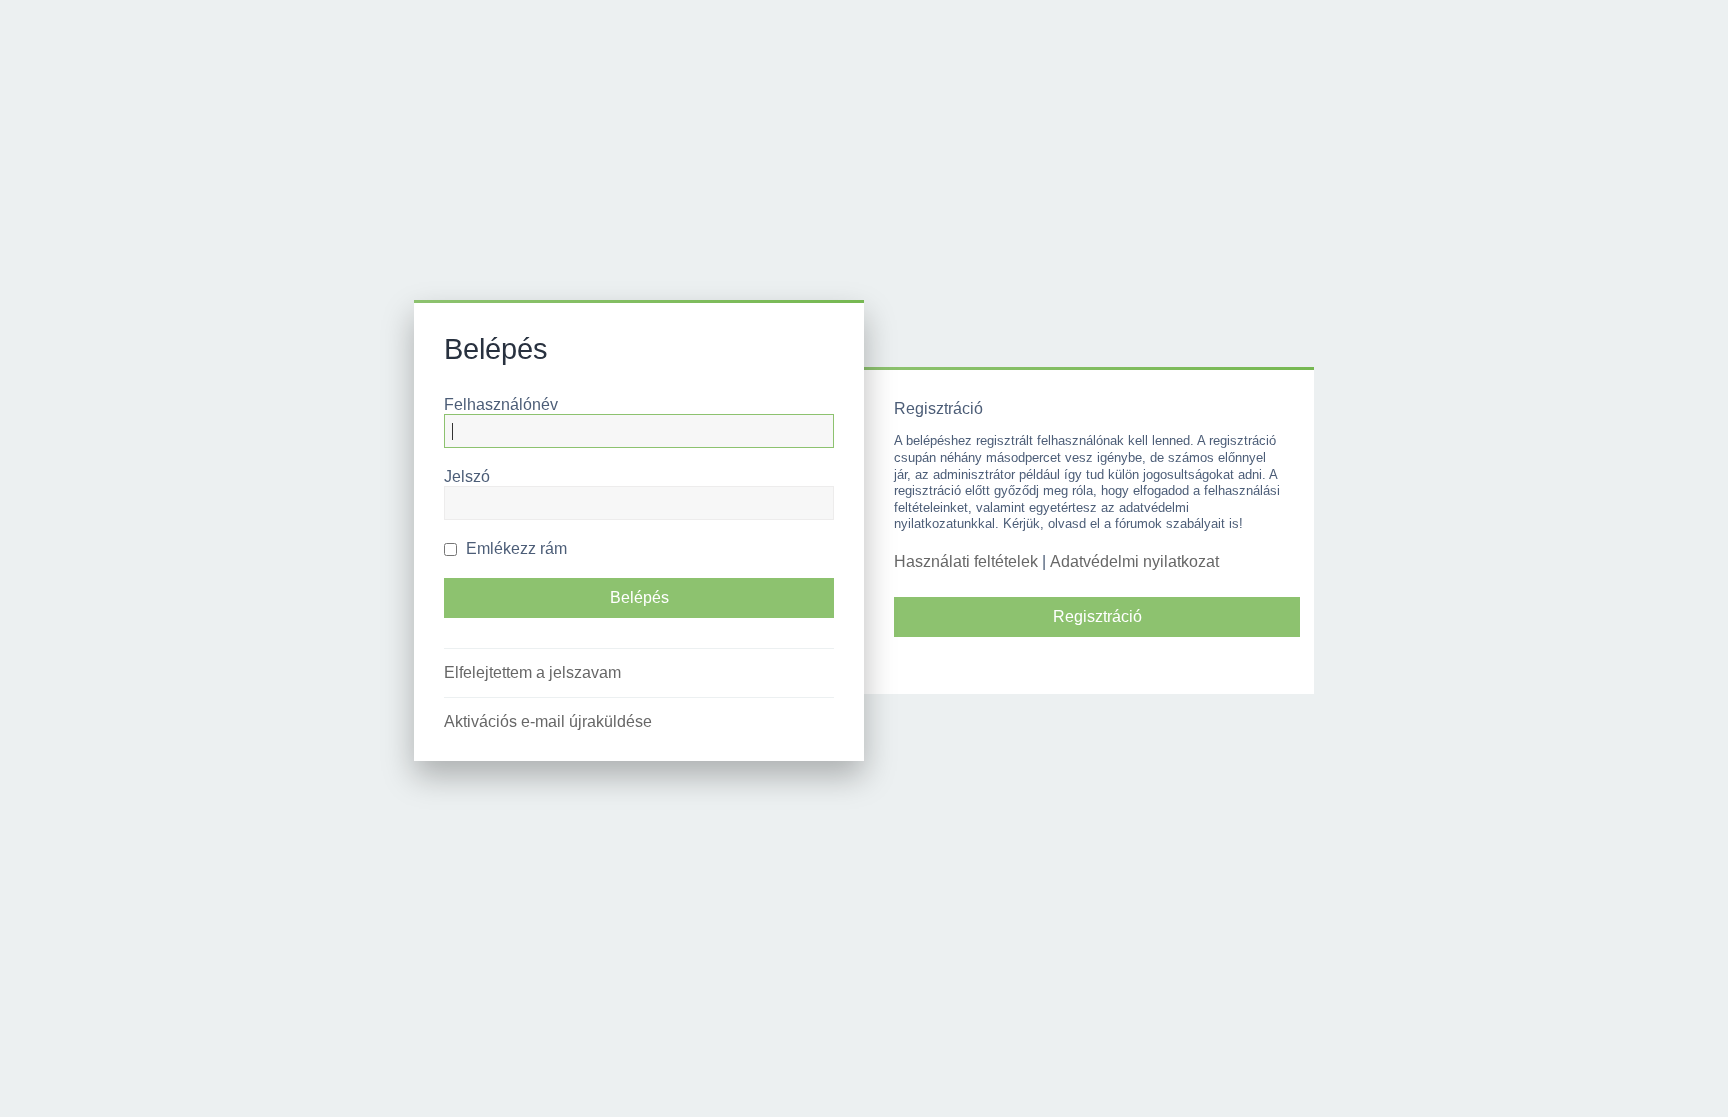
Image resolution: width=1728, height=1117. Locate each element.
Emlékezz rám (514, 548)
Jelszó (467, 476)
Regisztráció (1097, 616)
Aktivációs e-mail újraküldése (548, 721)
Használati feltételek (966, 561)
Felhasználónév (501, 404)
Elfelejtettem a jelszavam (532, 672)
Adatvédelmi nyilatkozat (1134, 561)
